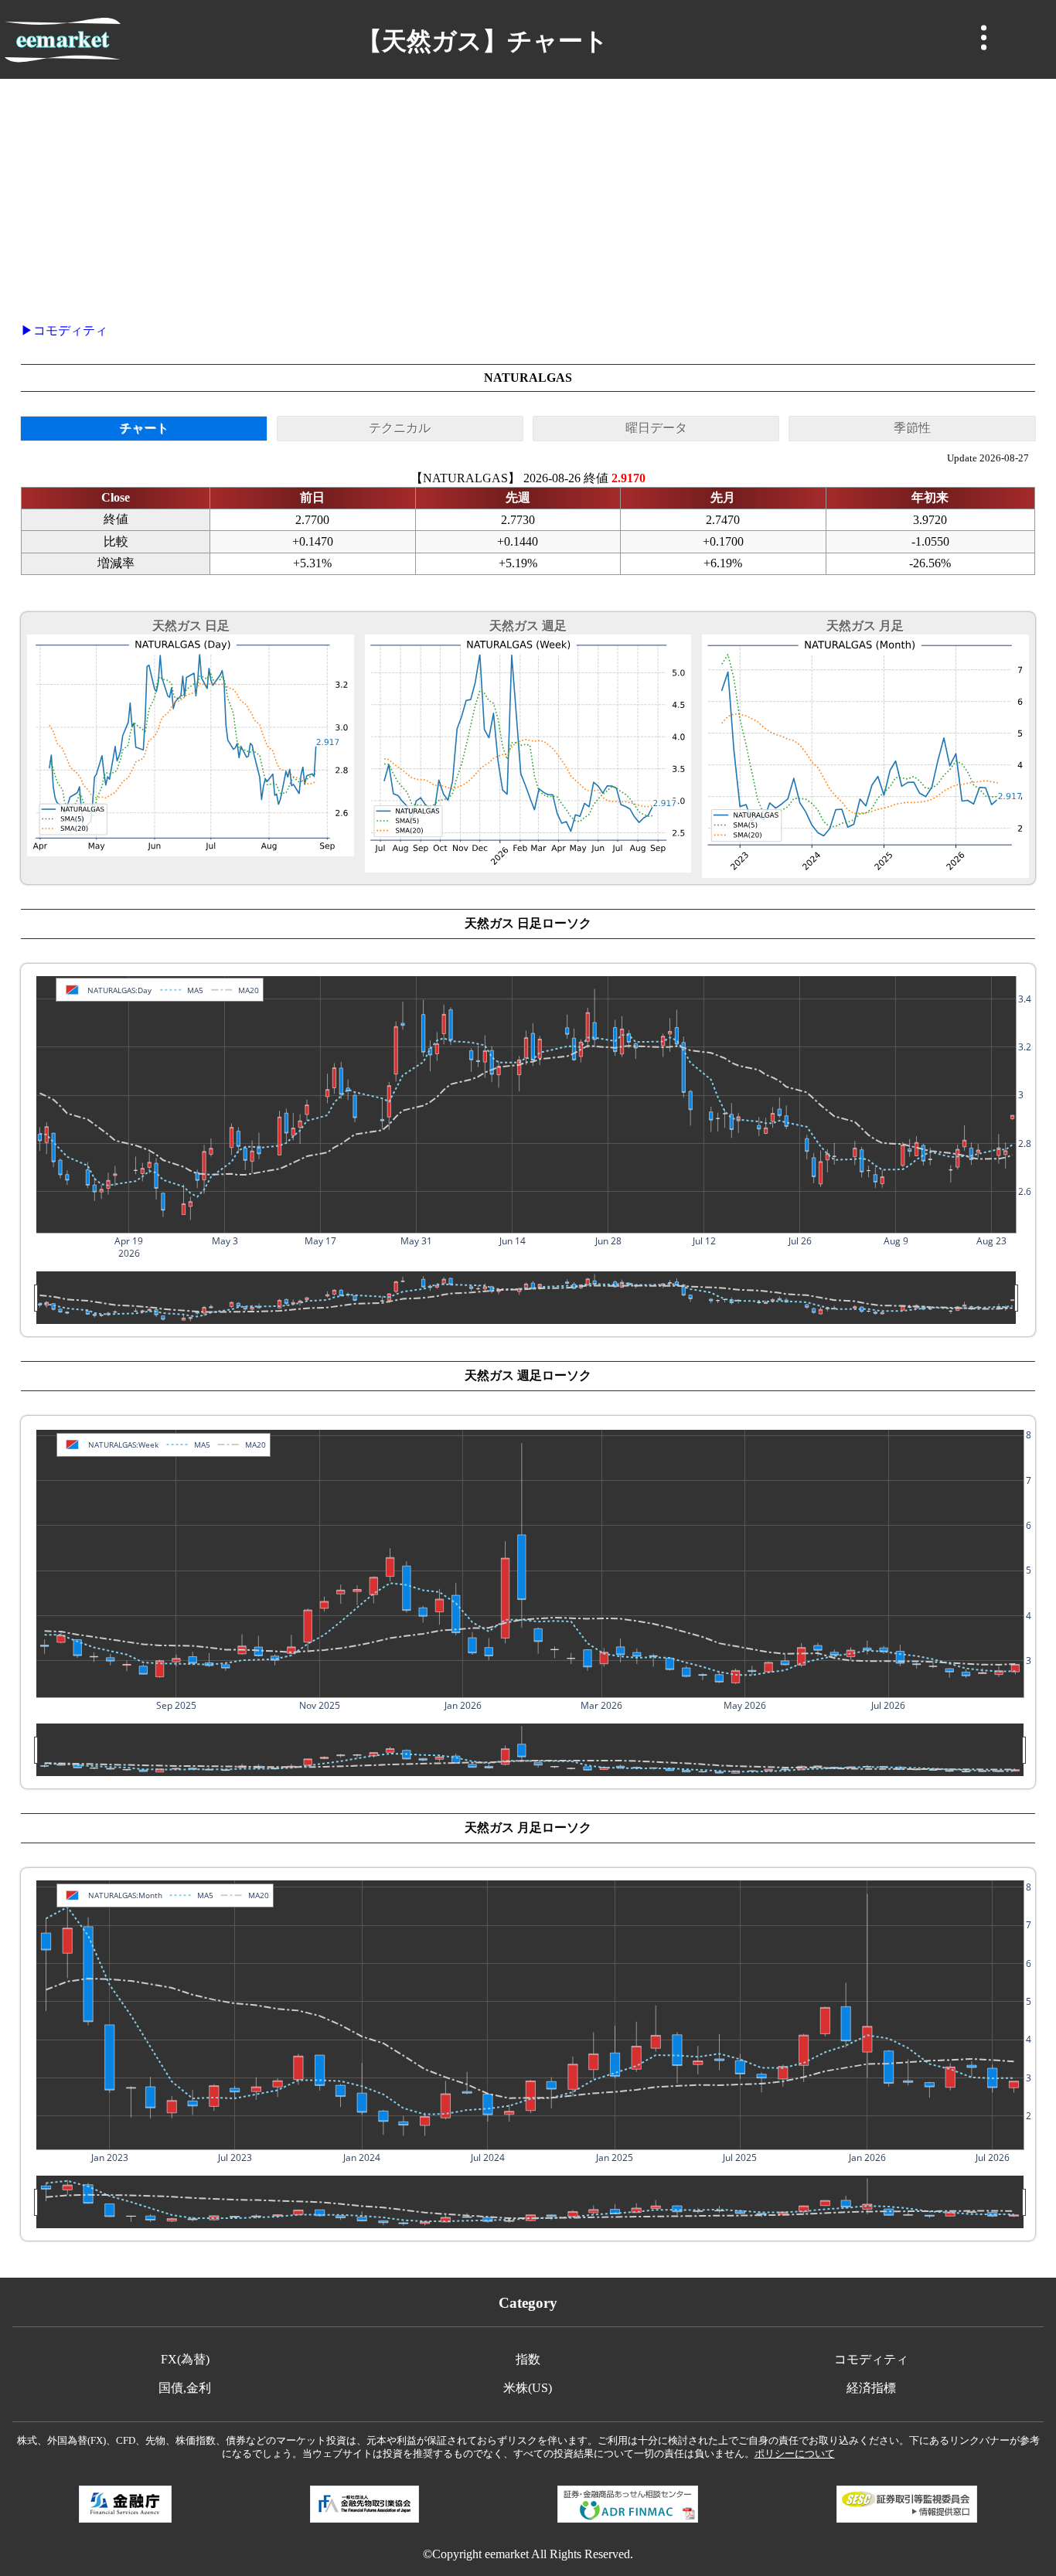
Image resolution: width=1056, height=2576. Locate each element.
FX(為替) (185, 2359)
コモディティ (70, 330)
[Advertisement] (528, 195)
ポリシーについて (795, 2454)
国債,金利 (185, 2388)
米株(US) (528, 2388)
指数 (528, 2359)
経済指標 (871, 2388)
